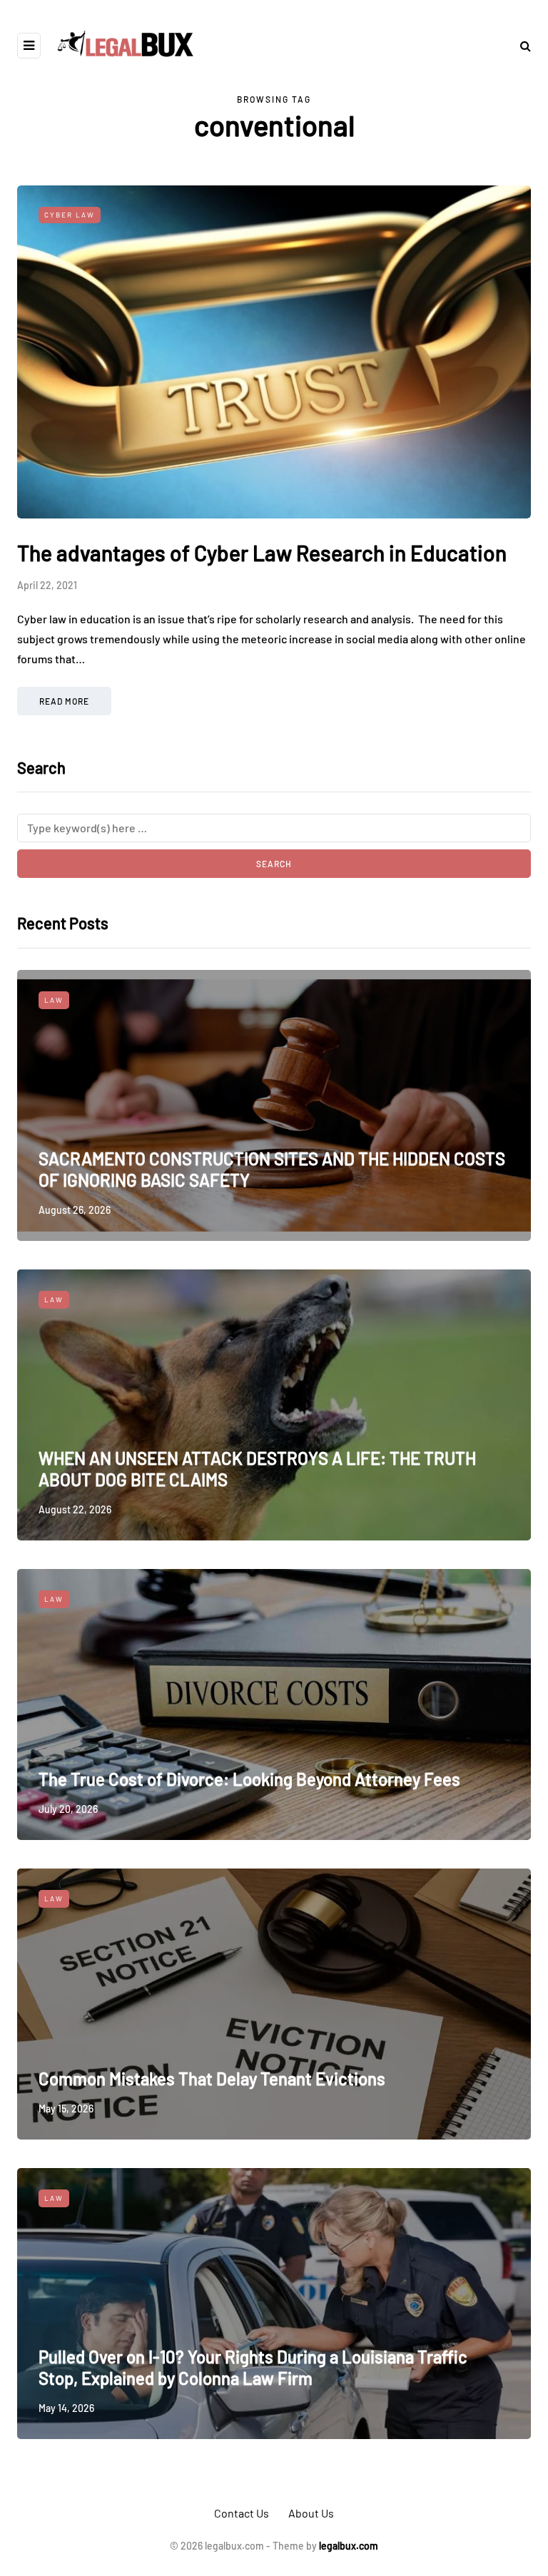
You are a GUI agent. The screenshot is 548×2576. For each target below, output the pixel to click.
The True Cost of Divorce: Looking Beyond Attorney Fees (249, 1779)
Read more (64, 701)
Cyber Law (70, 215)
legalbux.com (349, 2546)
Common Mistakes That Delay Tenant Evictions (212, 2079)
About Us (311, 2513)
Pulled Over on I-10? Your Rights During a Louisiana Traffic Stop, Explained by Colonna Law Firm (253, 2367)
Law (54, 1000)
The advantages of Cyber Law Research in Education (262, 553)
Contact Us (242, 2513)
